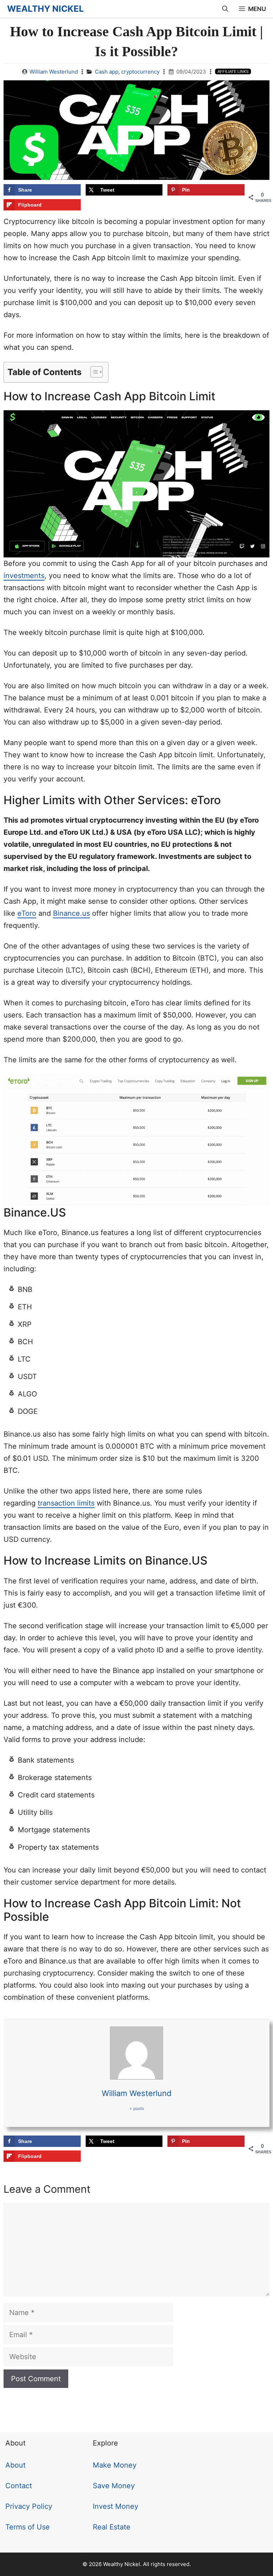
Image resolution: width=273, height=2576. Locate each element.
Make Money (115, 2465)
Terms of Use (28, 2527)
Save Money (114, 2486)
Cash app (107, 72)
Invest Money (116, 2506)
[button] (93, 372)
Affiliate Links (233, 71)
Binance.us (71, 913)
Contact (19, 2486)
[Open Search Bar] (225, 9)
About (15, 2465)
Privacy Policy (29, 2506)
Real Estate (112, 2527)
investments (24, 576)
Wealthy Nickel (45, 9)
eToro (27, 913)
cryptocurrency (140, 72)
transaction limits (66, 1503)
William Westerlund (54, 72)
